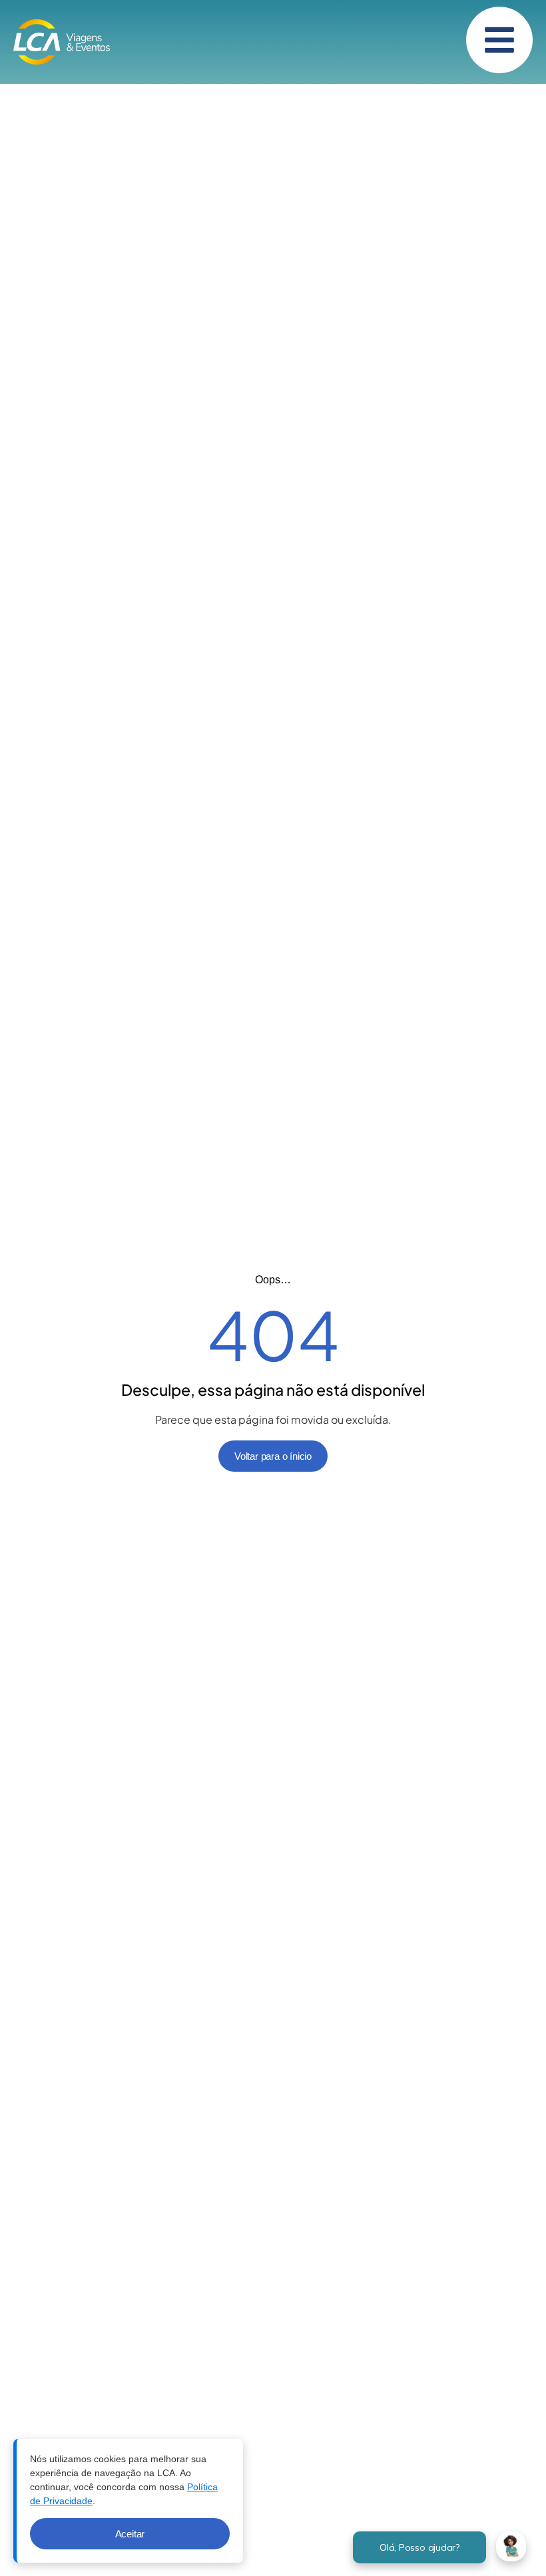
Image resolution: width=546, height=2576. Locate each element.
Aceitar (130, 2534)
